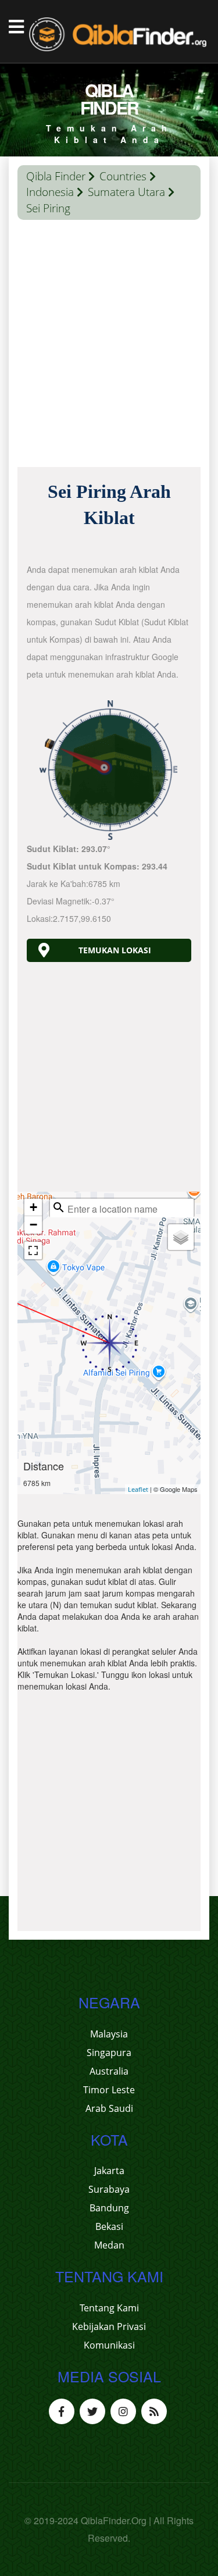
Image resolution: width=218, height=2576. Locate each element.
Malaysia (109, 2034)
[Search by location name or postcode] (59, 1207)
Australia (109, 2071)
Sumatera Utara (126, 192)
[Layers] (181, 1237)
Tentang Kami (109, 2308)
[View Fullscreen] (33, 1250)
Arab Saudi (109, 2108)
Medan (109, 2245)
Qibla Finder (56, 176)
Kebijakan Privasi (109, 2326)
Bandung (109, 2208)
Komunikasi (109, 2345)
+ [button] (33, 1207)
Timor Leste (109, 2090)
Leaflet (138, 1489)
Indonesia (50, 192)
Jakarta (109, 2171)
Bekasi (109, 2226)
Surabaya (109, 2189)
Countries (123, 176)
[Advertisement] (109, 346)
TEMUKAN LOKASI (115, 950)
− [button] (33, 1225)
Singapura (109, 2053)
